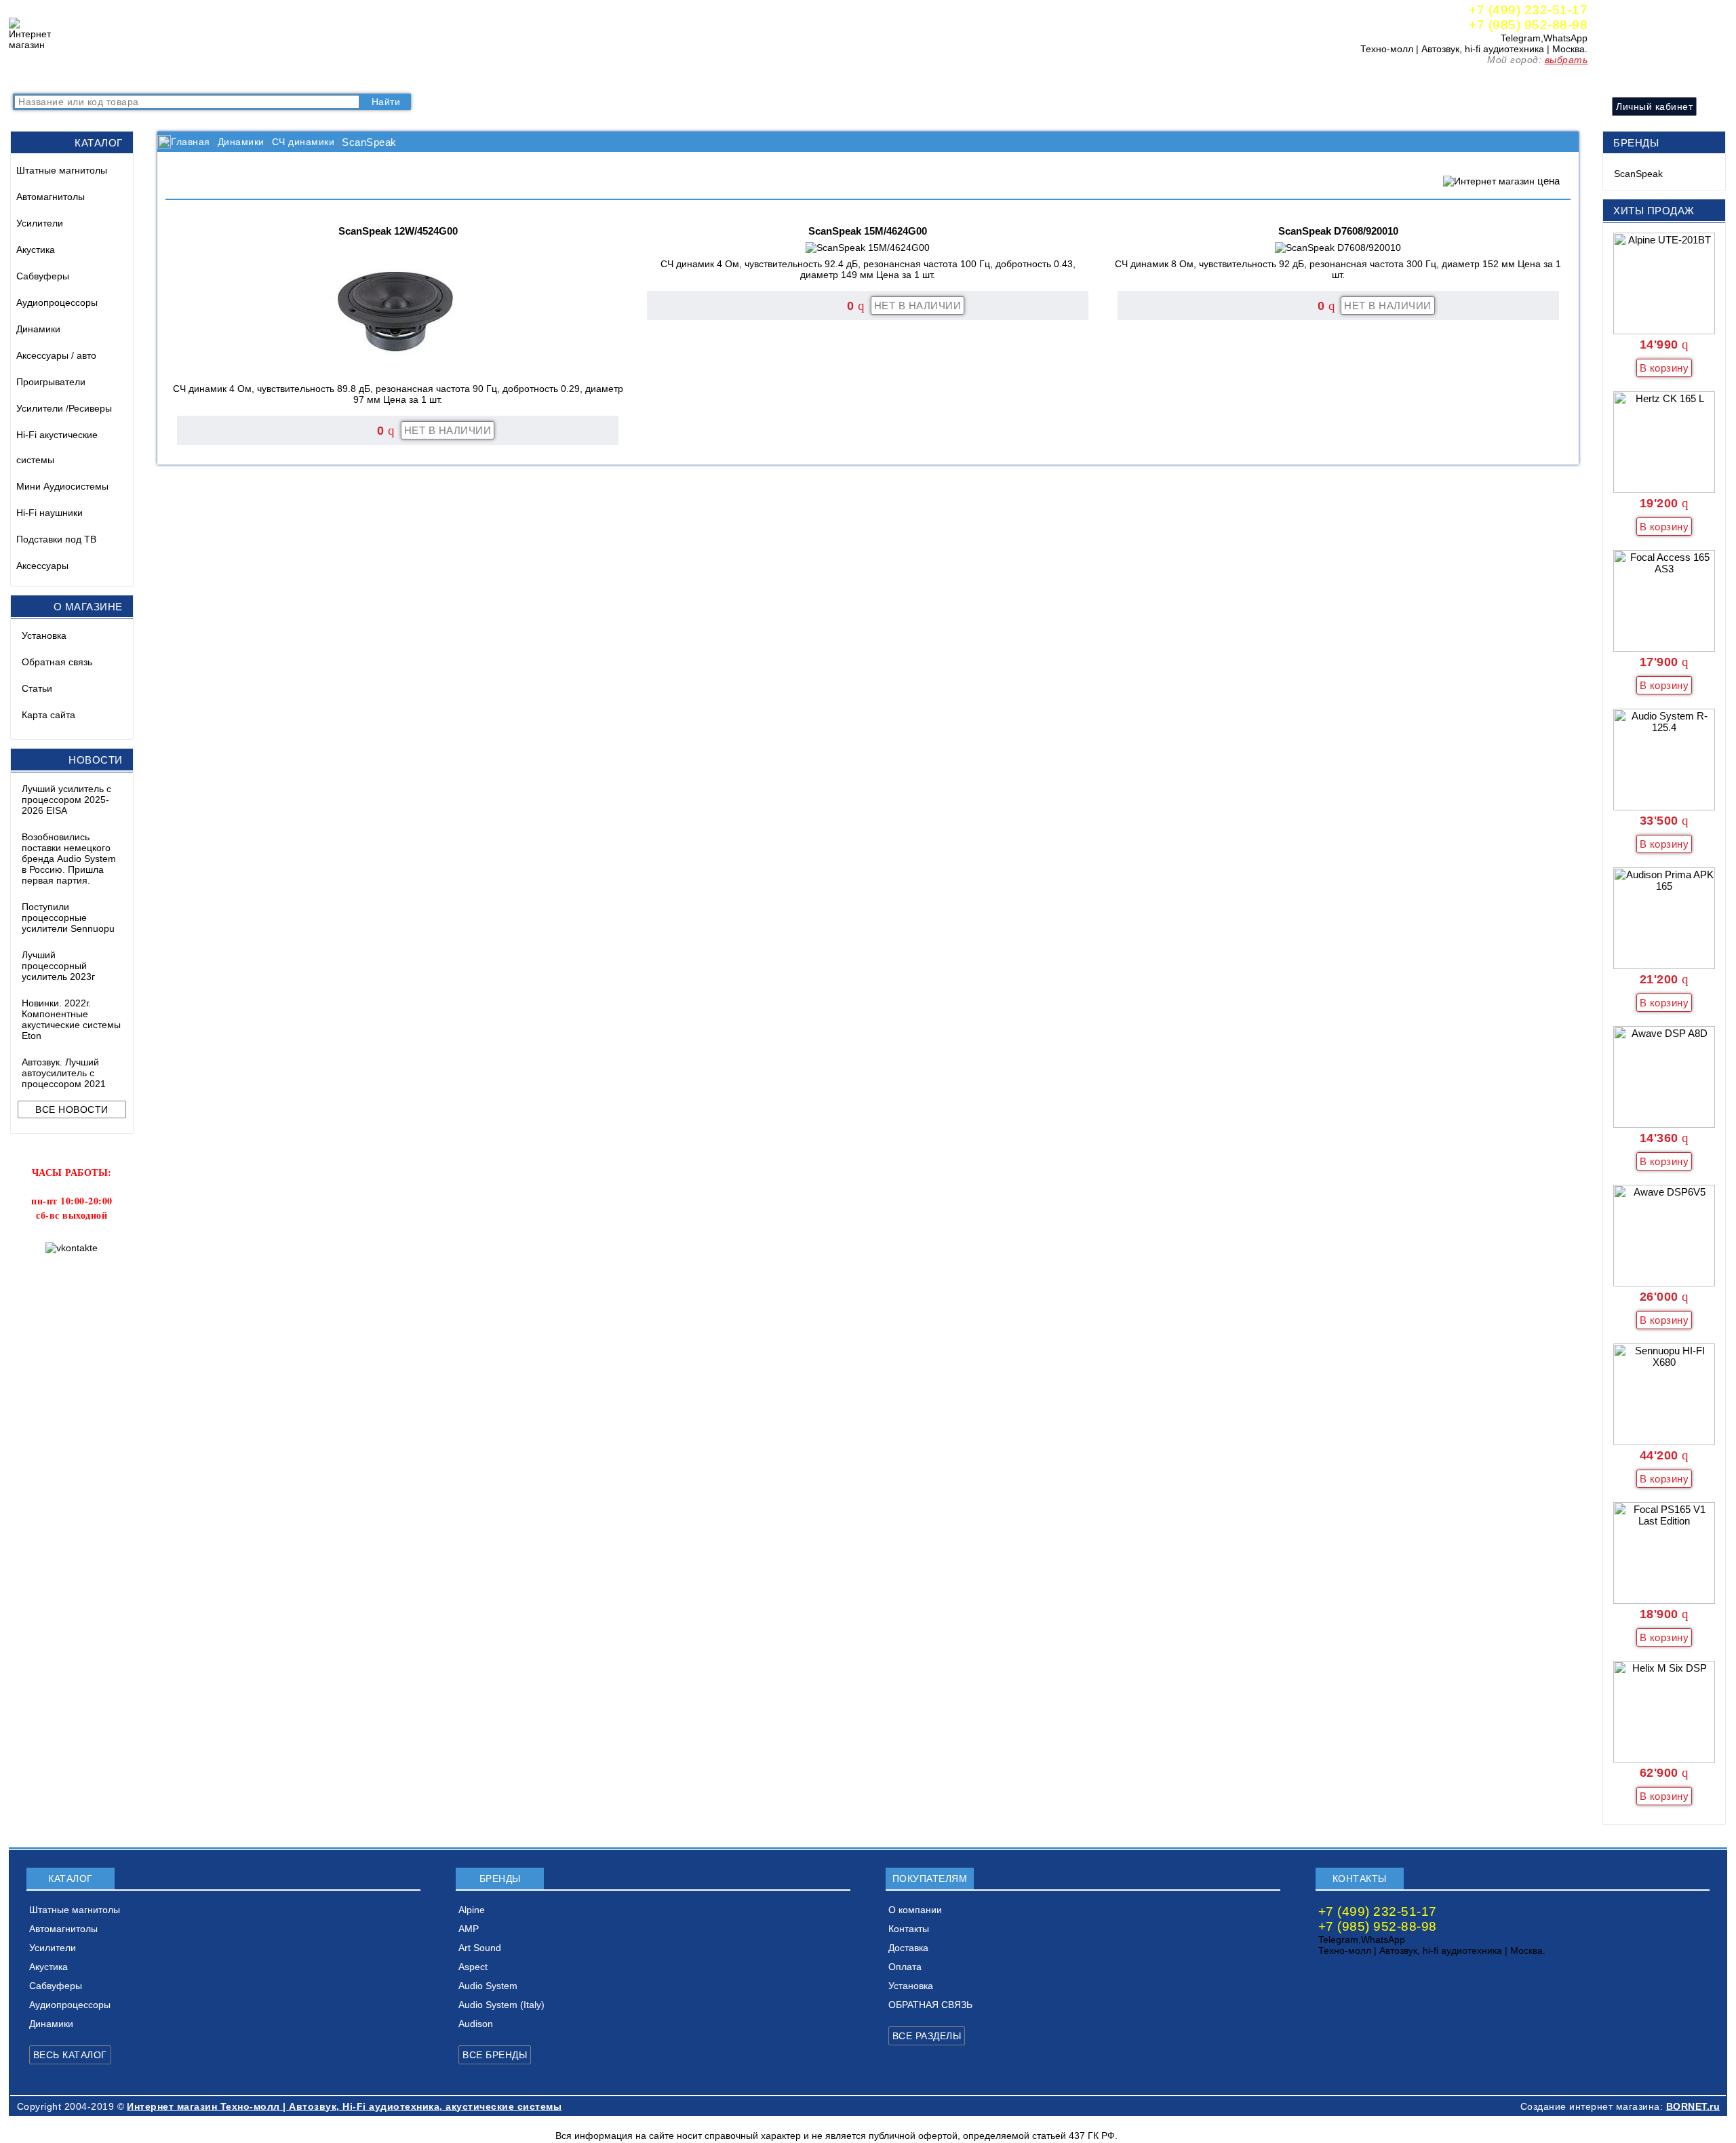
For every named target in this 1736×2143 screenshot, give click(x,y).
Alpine (472, 1910)
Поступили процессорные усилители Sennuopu (68, 918)
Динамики (38, 329)
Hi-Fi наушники (50, 513)
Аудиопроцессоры (57, 302)
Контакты (287, 78)
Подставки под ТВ (56, 539)
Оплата (392, 78)
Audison (476, 2024)
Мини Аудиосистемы (62, 486)
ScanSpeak (1638, 174)
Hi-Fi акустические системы (57, 447)
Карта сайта (48, 715)
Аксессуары (42, 566)
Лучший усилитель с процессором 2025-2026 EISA (66, 800)
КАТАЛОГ (40, 78)
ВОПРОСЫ (100, 78)
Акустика (36, 250)
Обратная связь (57, 662)
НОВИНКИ (163, 78)
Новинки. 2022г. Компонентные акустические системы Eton (71, 1019)
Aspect (473, 1967)
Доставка (342, 78)
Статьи (37, 688)
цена (1548, 181)
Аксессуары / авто (56, 355)
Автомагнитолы (51, 197)
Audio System (488, 1986)
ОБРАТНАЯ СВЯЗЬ (930, 2005)
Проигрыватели (51, 382)
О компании (227, 78)
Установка (44, 635)
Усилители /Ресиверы (64, 408)
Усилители (40, 223)
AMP (469, 1929)
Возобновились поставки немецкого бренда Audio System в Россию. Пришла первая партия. (69, 859)
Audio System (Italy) (501, 2005)
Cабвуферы (43, 276)
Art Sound (480, 1948)
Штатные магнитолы (62, 170)
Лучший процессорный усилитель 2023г (58, 966)
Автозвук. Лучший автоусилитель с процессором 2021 (64, 1073)
